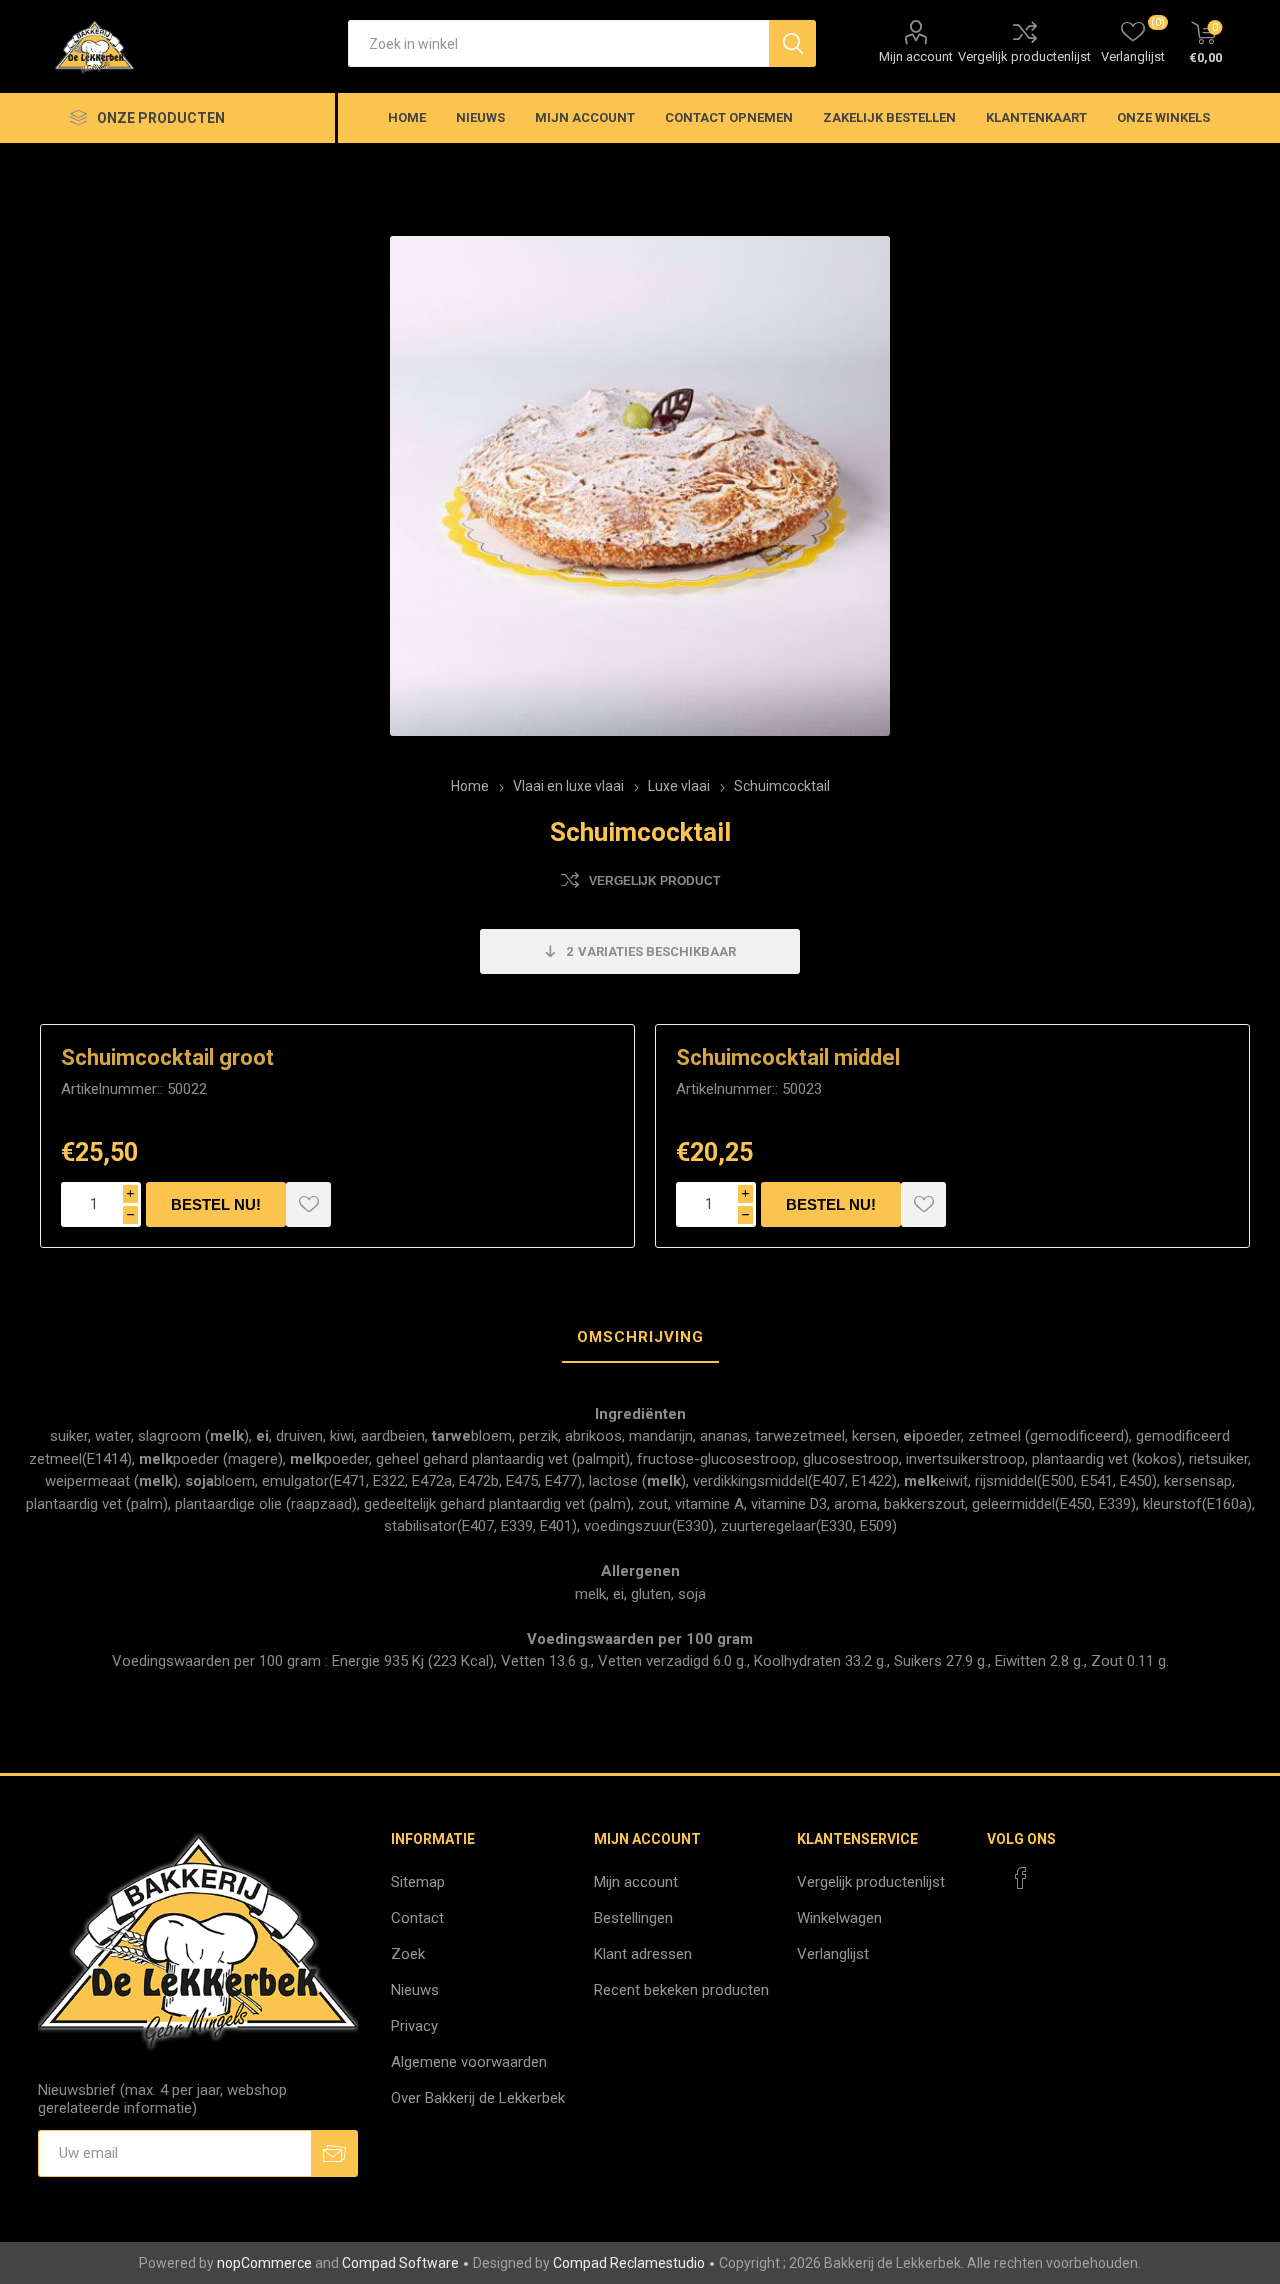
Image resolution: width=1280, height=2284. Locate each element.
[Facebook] (1021, 1878)
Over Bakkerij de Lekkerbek (478, 2098)
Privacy (414, 2026)
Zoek (408, 1954)
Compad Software (400, 2263)
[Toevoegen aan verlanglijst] (308, 1204)
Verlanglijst (833, 1954)
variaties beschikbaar (651, 951)
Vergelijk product (654, 881)
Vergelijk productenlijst (1024, 56)
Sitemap (418, 1882)
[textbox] (558, 43)
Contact (417, 1918)
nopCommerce (264, 2263)
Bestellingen (633, 1918)
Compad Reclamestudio (629, 2263)
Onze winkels (1163, 117)
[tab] (640, 1338)
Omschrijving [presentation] (640, 1337)
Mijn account (916, 56)
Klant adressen (643, 1954)
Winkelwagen (839, 1918)
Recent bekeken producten (681, 1990)
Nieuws (415, 1990)
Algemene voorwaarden (469, 2062)
